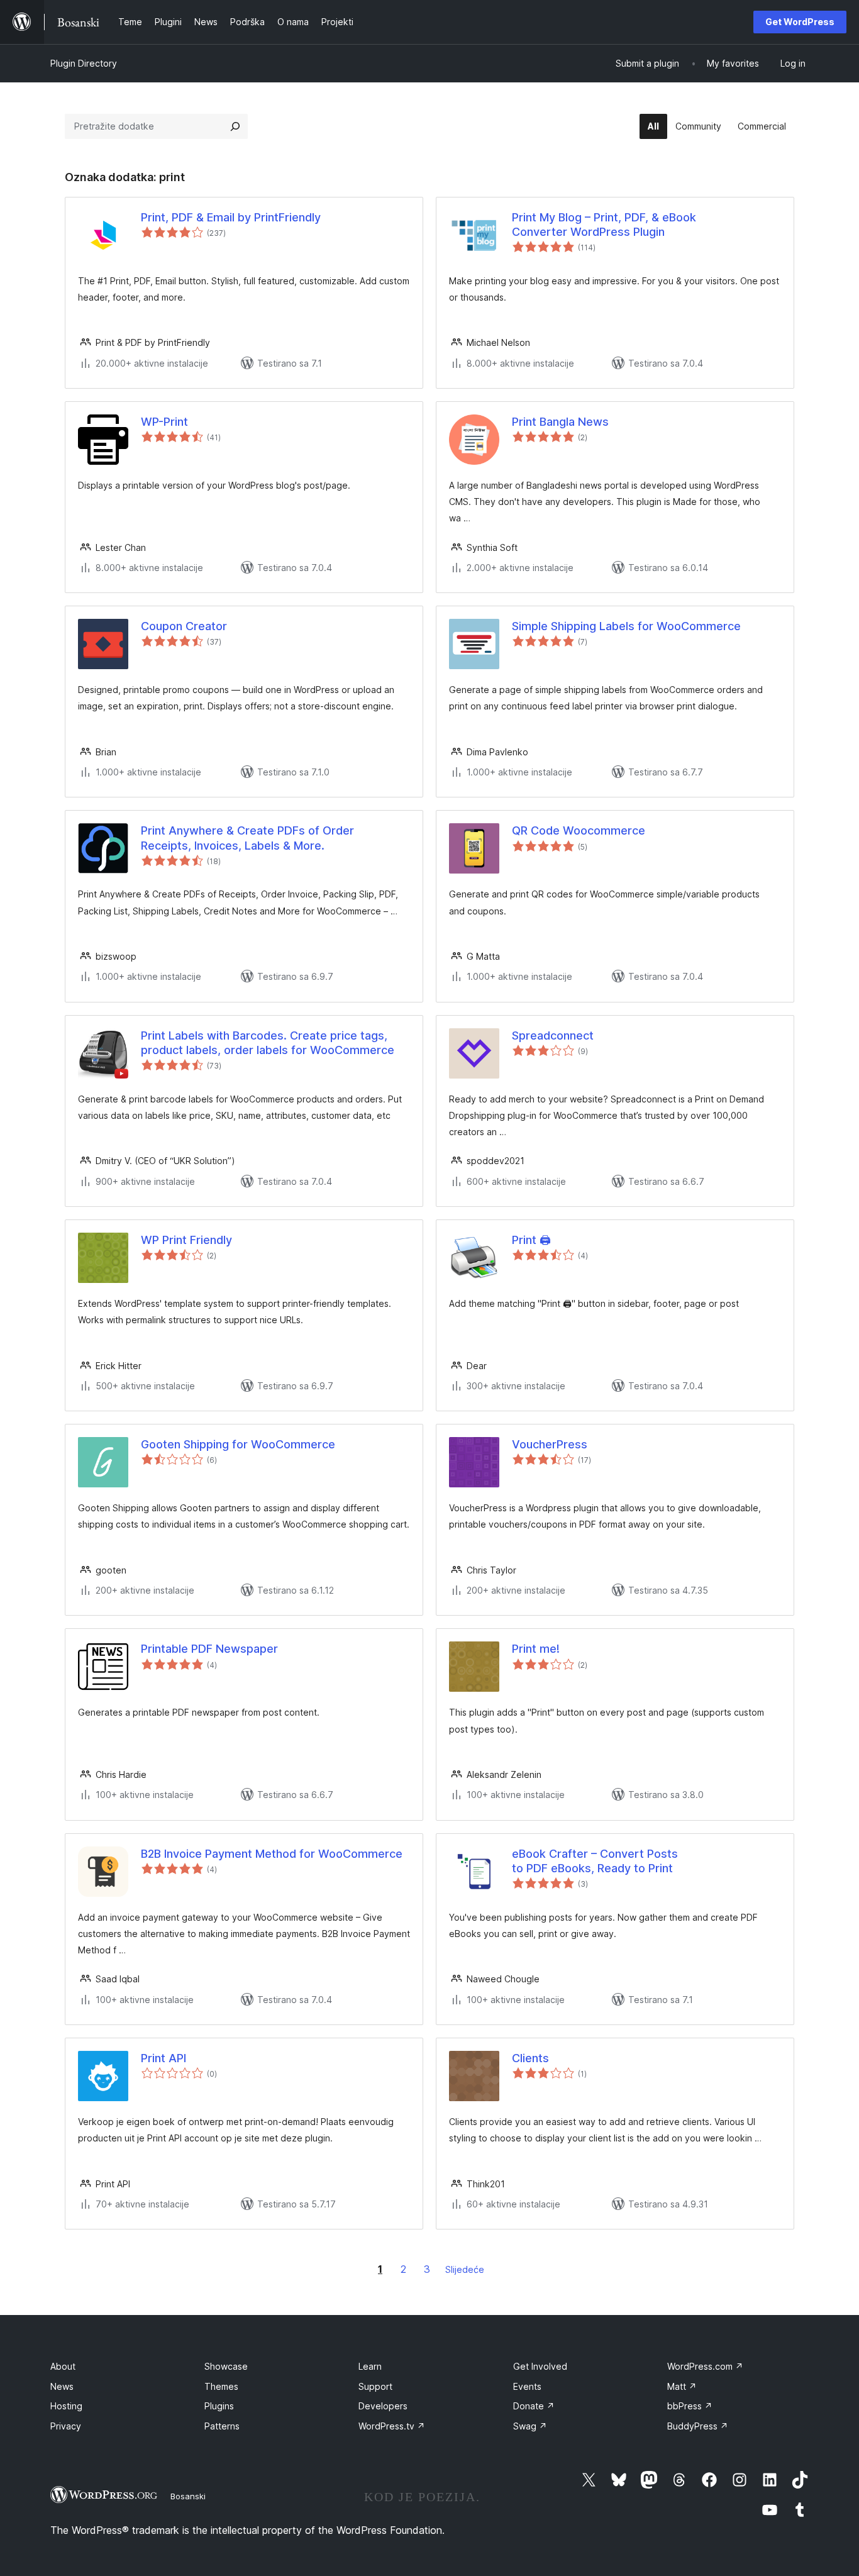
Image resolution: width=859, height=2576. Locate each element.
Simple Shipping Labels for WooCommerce (626, 626)
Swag (530, 2426)
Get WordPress (800, 22)
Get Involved (540, 2366)
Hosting (66, 2406)
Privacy (66, 2426)
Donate (534, 2406)
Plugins (219, 2406)
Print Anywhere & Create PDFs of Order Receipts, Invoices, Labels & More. (247, 838)
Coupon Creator (184, 626)
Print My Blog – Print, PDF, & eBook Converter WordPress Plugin (604, 225)
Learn (370, 2366)
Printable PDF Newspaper (209, 1649)
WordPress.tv (392, 2426)
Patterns (222, 2426)
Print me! (536, 1649)
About (63, 2366)
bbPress (690, 2406)
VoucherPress (550, 1444)
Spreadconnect (553, 1035)
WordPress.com (705, 2366)
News (62, 2386)
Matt (682, 2386)
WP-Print (164, 422)
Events (527, 2386)
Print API (163, 2058)
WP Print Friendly (186, 1240)
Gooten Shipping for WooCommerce (238, 1444)
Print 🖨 (531, 1240)
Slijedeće (465, 2269)
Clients (530, 2058)
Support (375, 2386)
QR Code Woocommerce (579, 830)
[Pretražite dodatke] (235, 126)
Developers (383, 2406)
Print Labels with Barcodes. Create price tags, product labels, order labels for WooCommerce (268, 1043)
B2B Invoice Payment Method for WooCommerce (272, 1854)
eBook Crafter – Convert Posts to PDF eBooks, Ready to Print (595, 1861)
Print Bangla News (560, 422)
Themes (221, 2386)
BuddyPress (698, 2426)
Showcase (226, 2366)
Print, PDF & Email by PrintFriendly (231, 217)
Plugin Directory (84, 63)
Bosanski (188, 2496)
